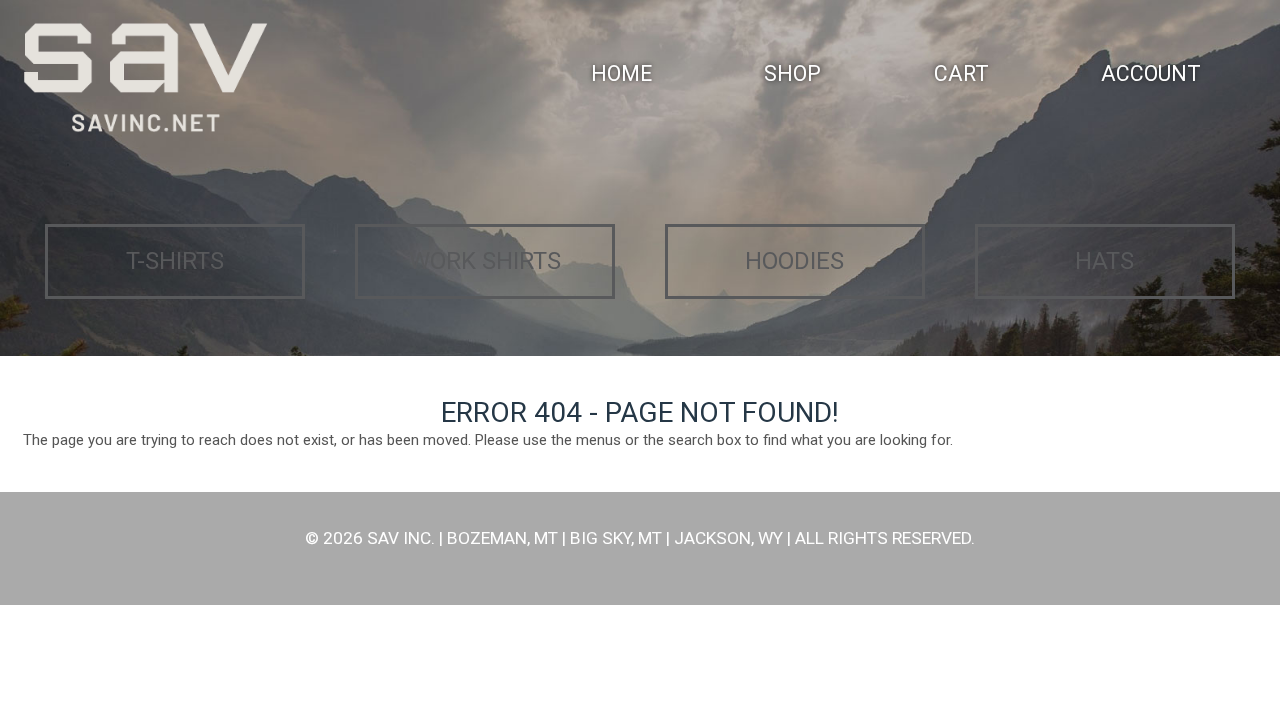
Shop (792, 73)
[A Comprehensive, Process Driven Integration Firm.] (145, 78)
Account (1151, 73)
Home (621, 73)
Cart (961, 73)
